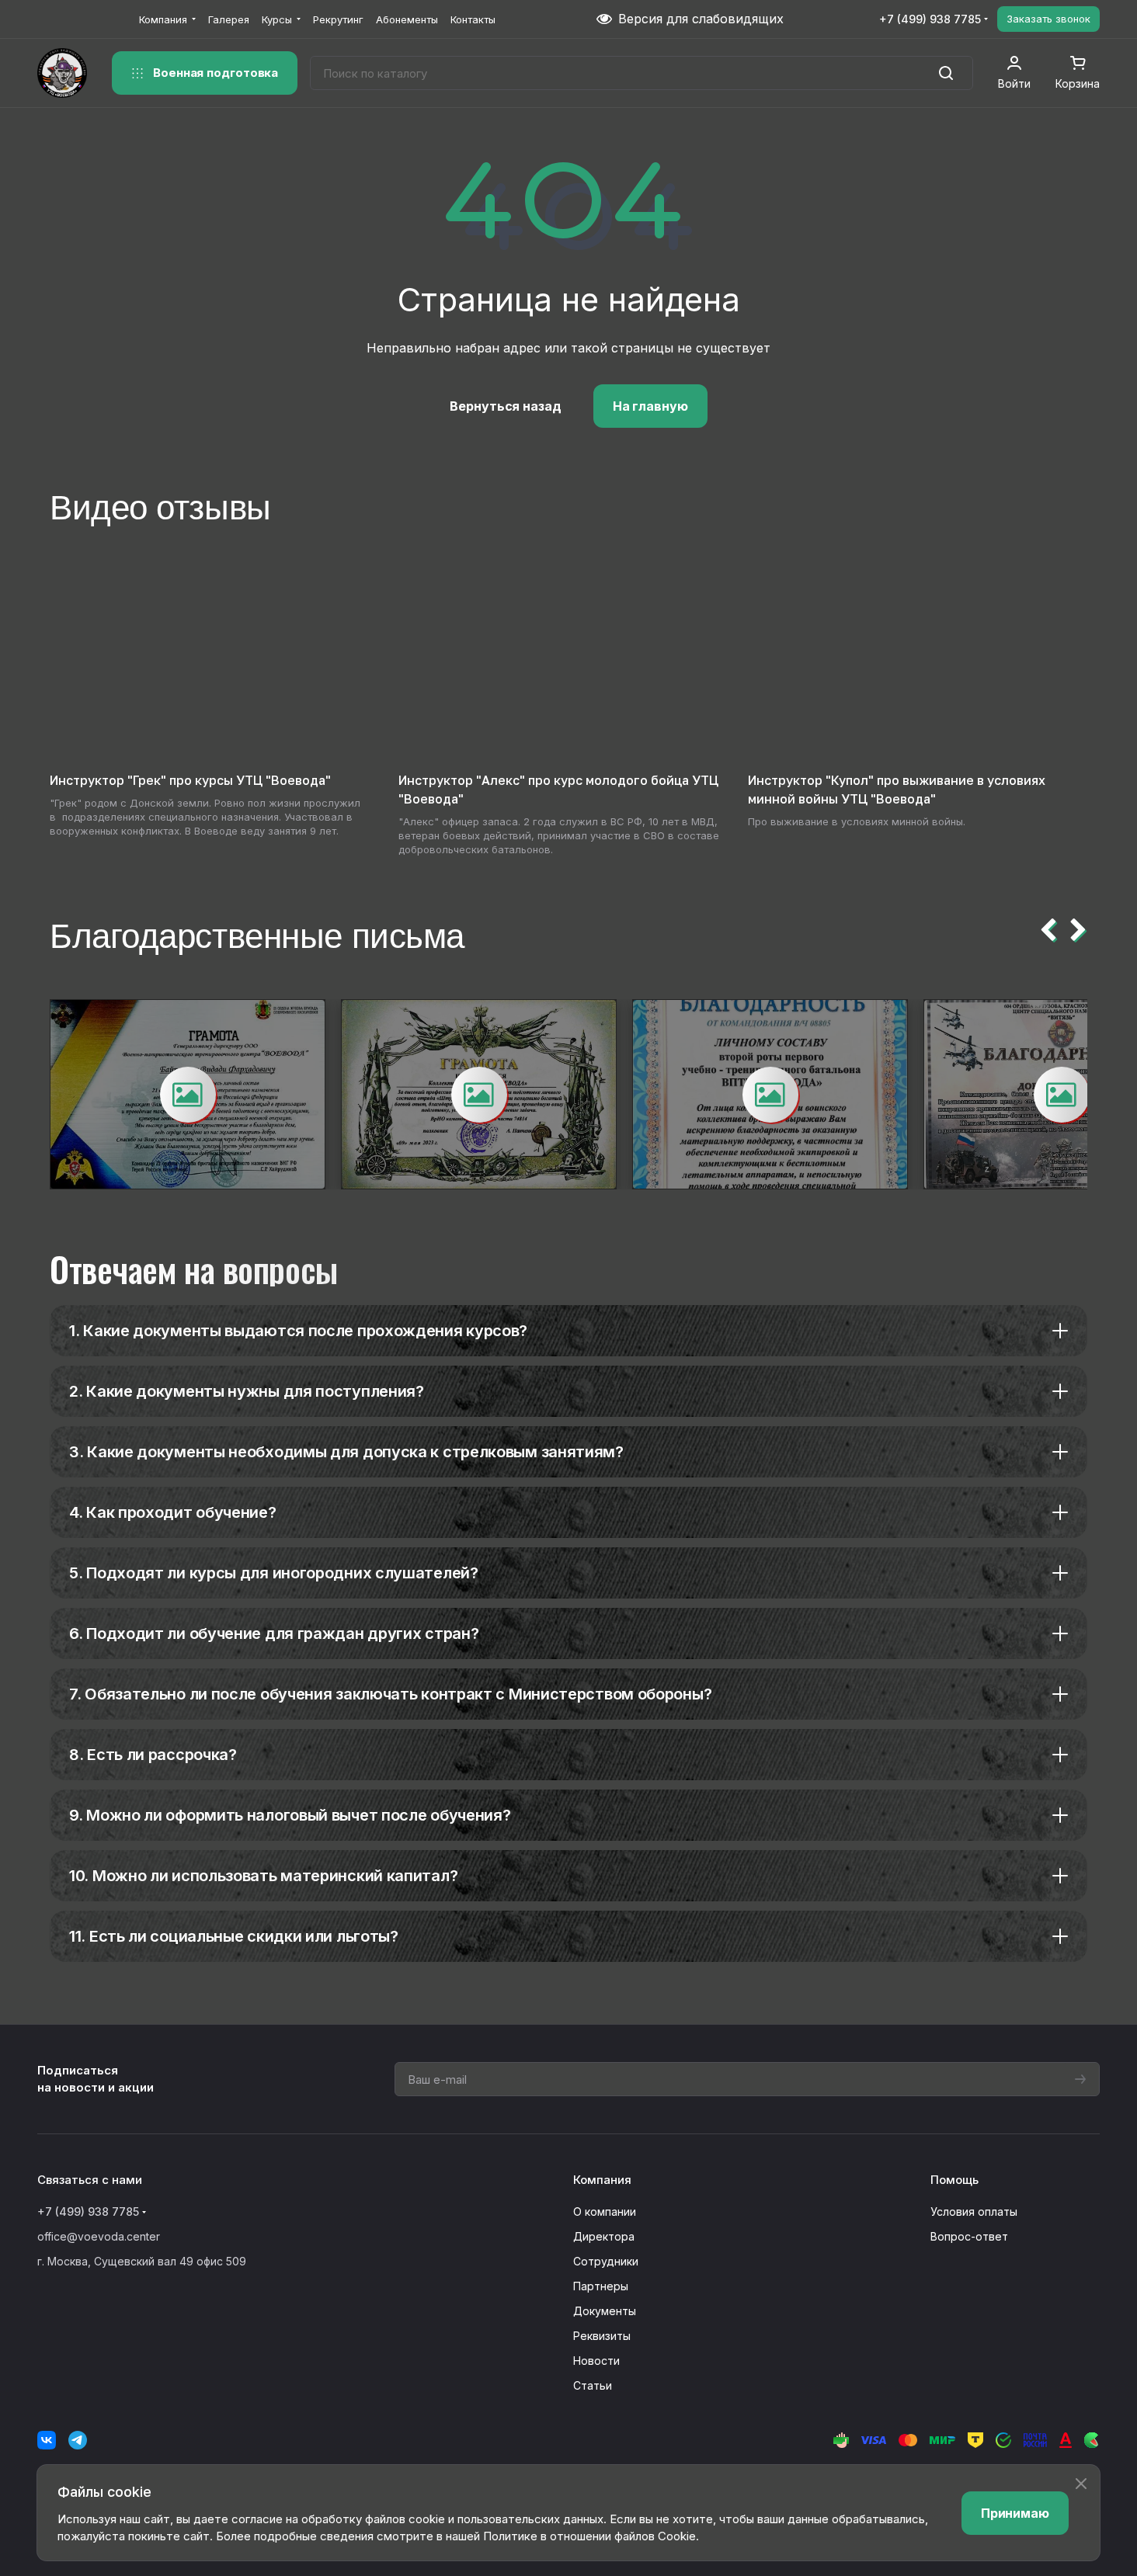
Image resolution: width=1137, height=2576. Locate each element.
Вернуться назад (506, 406)
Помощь (954, 2180)
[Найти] (946, 73)
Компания (602, 2180)
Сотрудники (606, 2261)
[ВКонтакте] (47, 2440)
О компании (605, 2211)
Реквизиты (602, 2336)
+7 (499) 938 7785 (930, 19)
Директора (604, 2236)
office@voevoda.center (99, 2236)
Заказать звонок (1048, 19)
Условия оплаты (974, 2211)
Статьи (593, 2385)
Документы (605, 2311)
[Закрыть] (1081, 2484)
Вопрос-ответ (969, 2236)
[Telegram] (78, 2440)
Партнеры (601, 2286)
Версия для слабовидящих (701, 19)
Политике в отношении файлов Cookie (589, 2536)
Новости (596, 2361)
